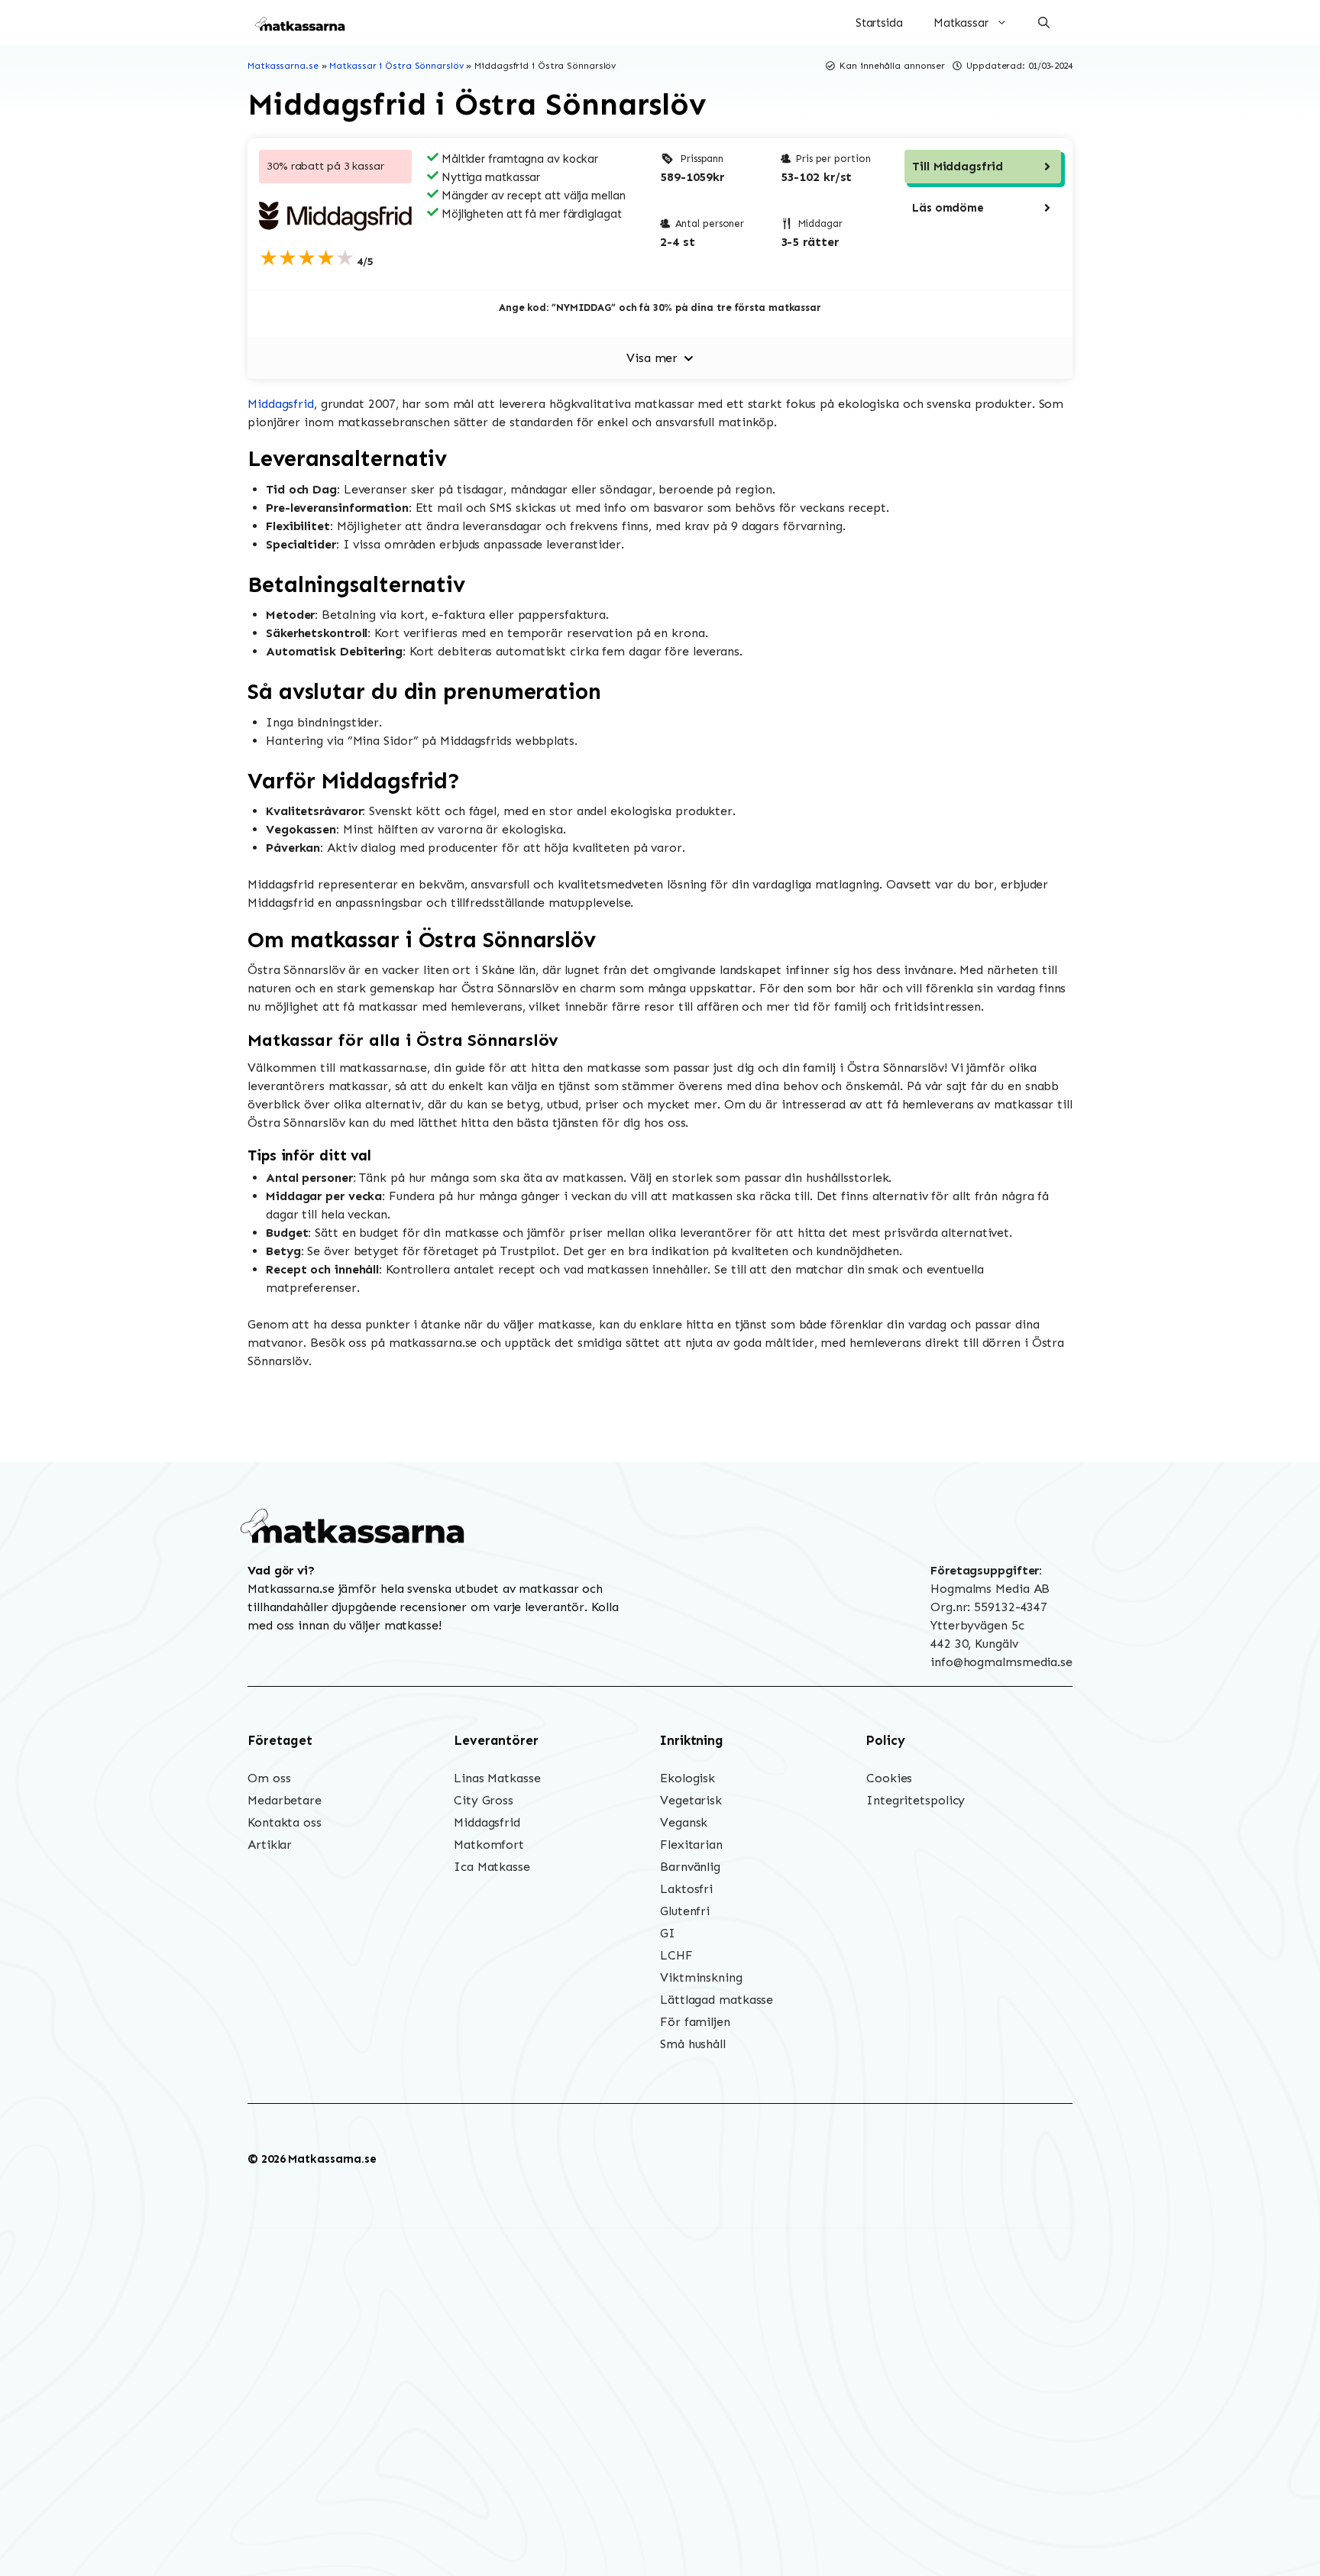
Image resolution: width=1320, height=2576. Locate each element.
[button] (1044, 23)
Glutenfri (685, 1911)
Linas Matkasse (497, 1778)
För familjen (695, 2022)
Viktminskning (701, 1977)
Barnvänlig (690, 1867)
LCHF (676, 1955)
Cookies (889, 1778)
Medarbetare (285, 1800)
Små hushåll (693, 2044)
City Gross (484, 1800)
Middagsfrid (281, 404)
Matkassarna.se (283, 66)
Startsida (879, 23)
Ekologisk (687, 1778)
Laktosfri (686, 1889)
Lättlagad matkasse (717, 2000)
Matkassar (961, 23)
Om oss (269, 1778)
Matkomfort (489, 1845)
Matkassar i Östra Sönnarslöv (396, 66)
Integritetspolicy (916, 1800)
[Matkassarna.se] (301, 23)
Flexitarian (691, 1845)
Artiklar (270, 1845)
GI (668, 1933)
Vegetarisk (691, 1800)
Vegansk (684, 1822)
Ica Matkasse (492, 1867)
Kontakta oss (285, 1822)
